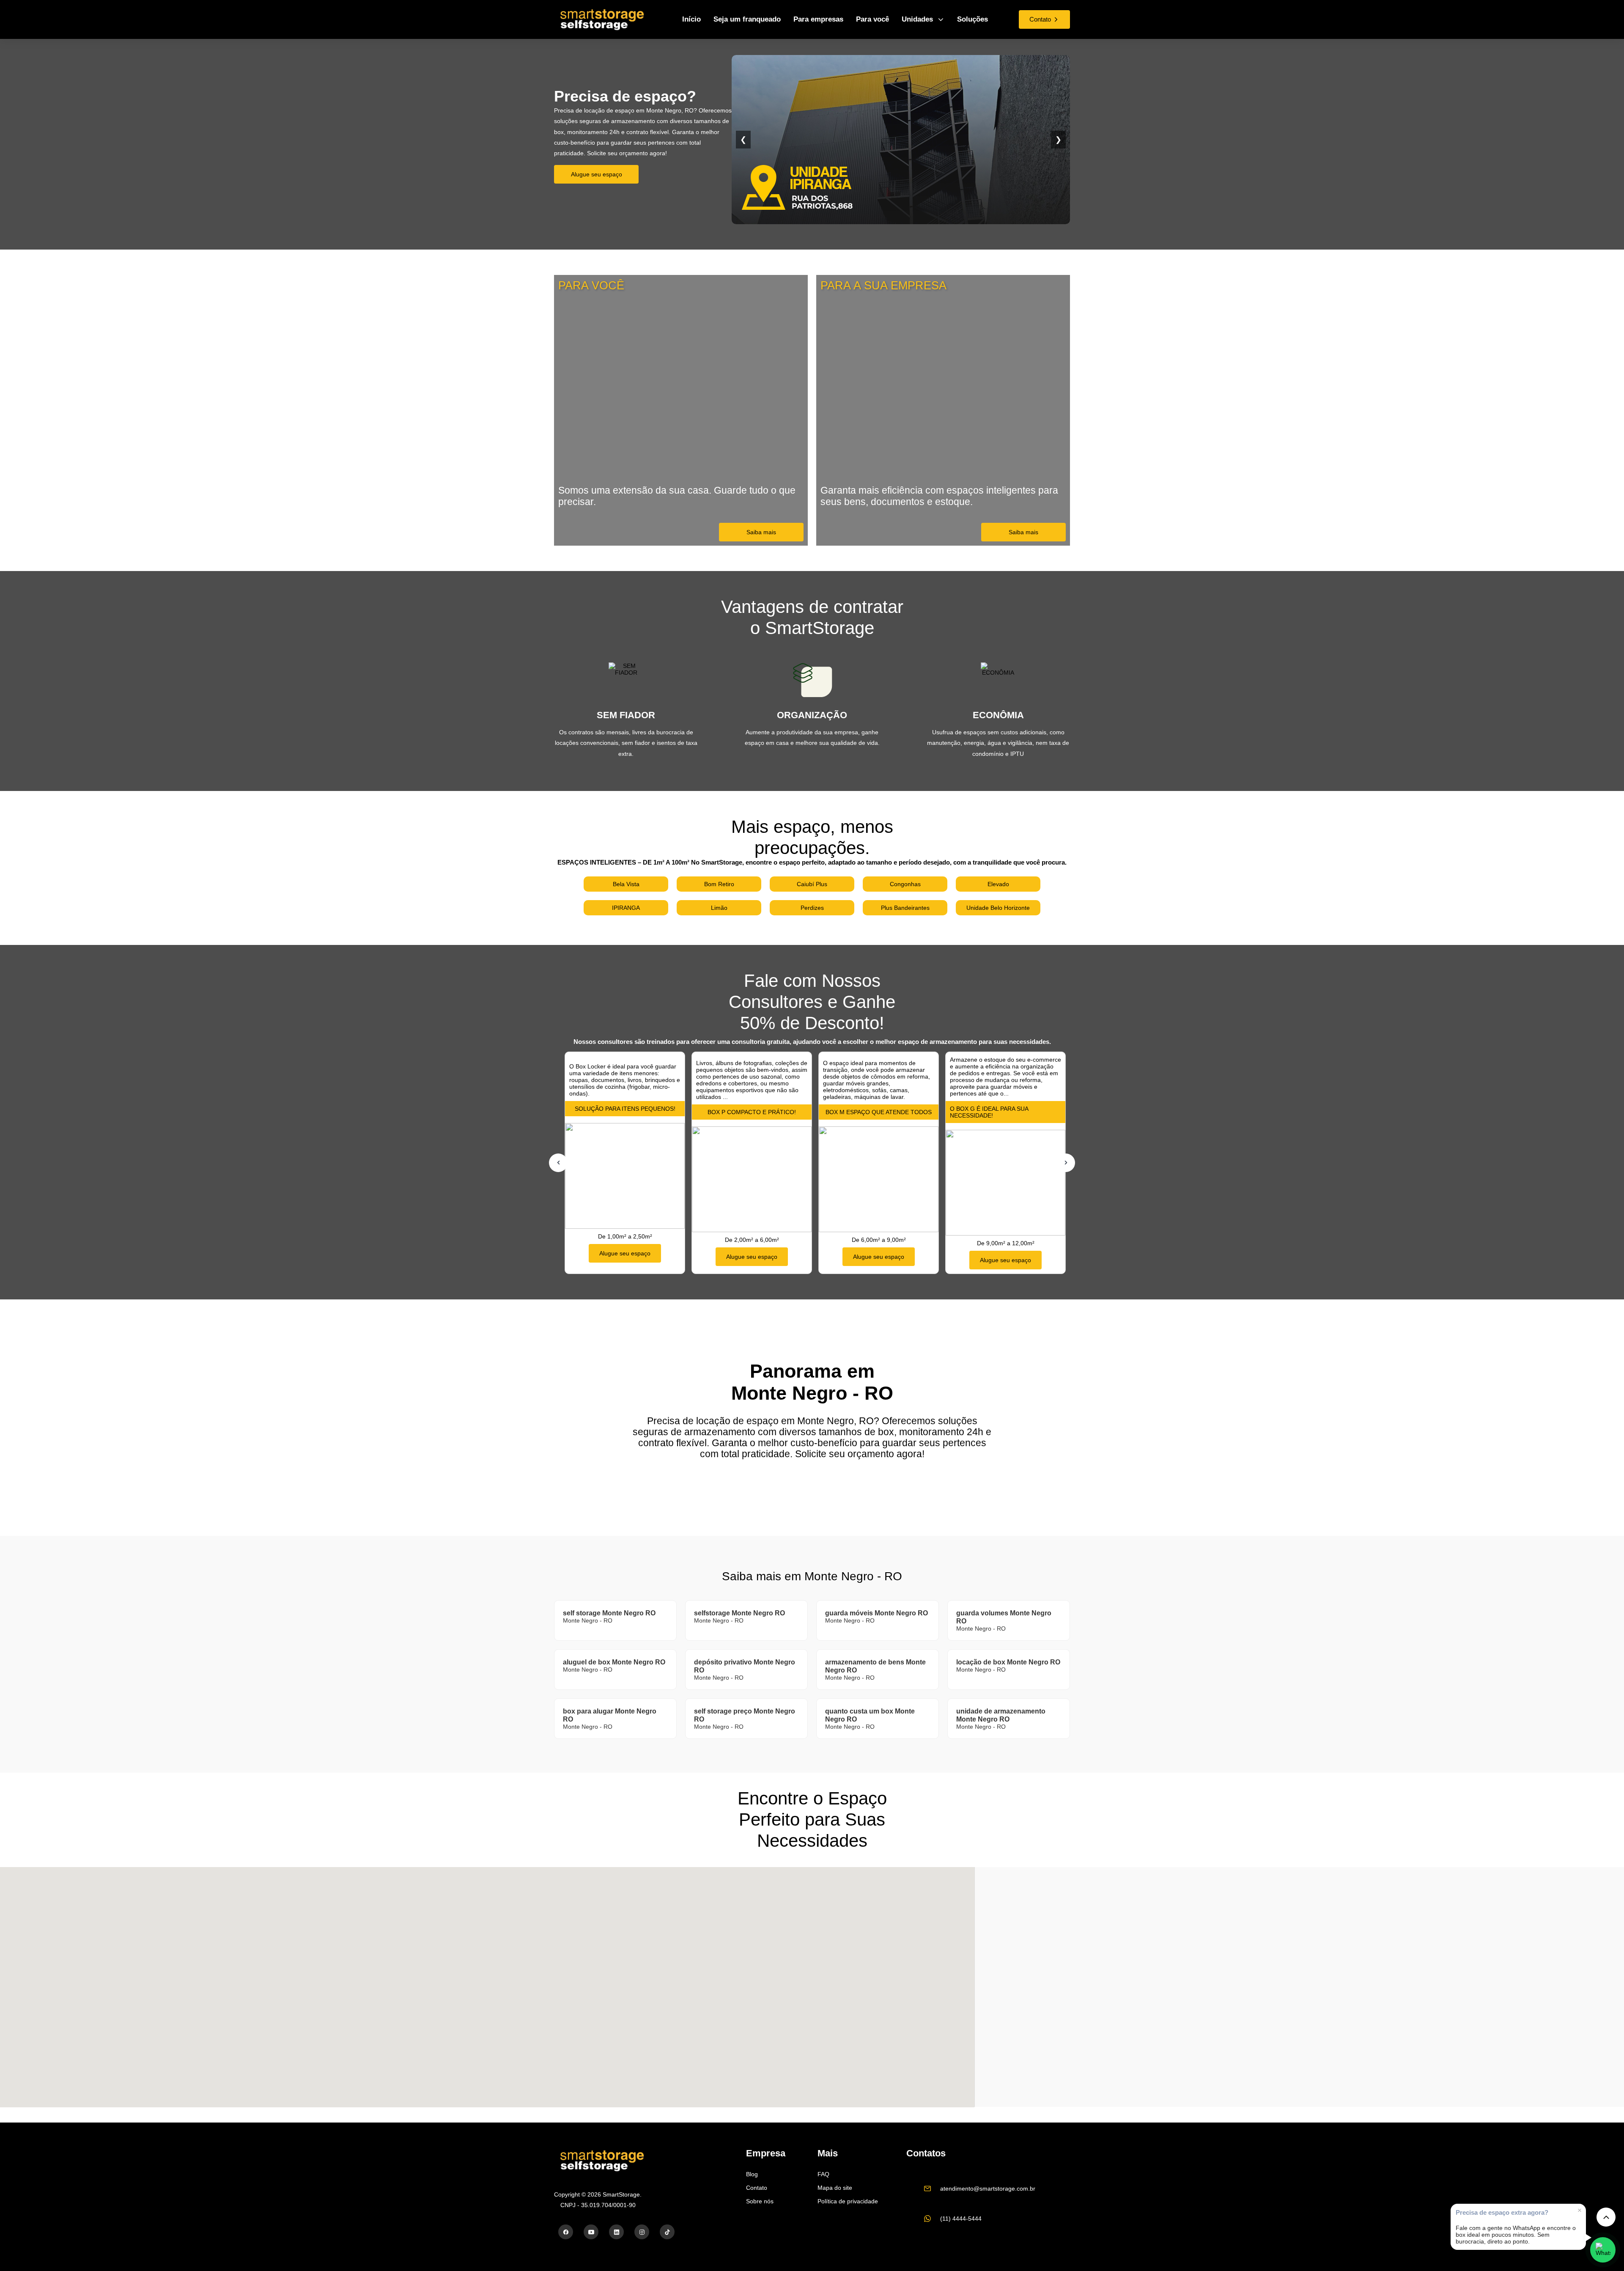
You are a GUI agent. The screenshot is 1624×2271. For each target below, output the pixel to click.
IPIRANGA (626, 908)
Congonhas (905, 884)
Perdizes (812, 908)
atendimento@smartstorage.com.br (988, 2189)
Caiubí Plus (812, 884)
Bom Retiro (719, 884)
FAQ (823, 2174)
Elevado (998, 884)
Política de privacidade (848, 2201)
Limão (719, 908)
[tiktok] (667, 2232)
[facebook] (566, 2232)
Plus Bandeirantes (905, 908)
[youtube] (591, 2232)
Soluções (972, 19)
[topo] (1606, 2217)
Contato (757, 2188)
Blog (752, 2174)
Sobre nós (760, 2201)
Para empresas (818, 19)
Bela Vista (626, 884)
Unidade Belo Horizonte (998, 908)
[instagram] (642, 2232)
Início (691, 19)
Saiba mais (761, 532)
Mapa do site (835, 2188)
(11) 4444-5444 (961, 2219)
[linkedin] (616, 2232)
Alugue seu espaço (597, 174)
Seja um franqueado (747, 19)
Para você (872, 19)
